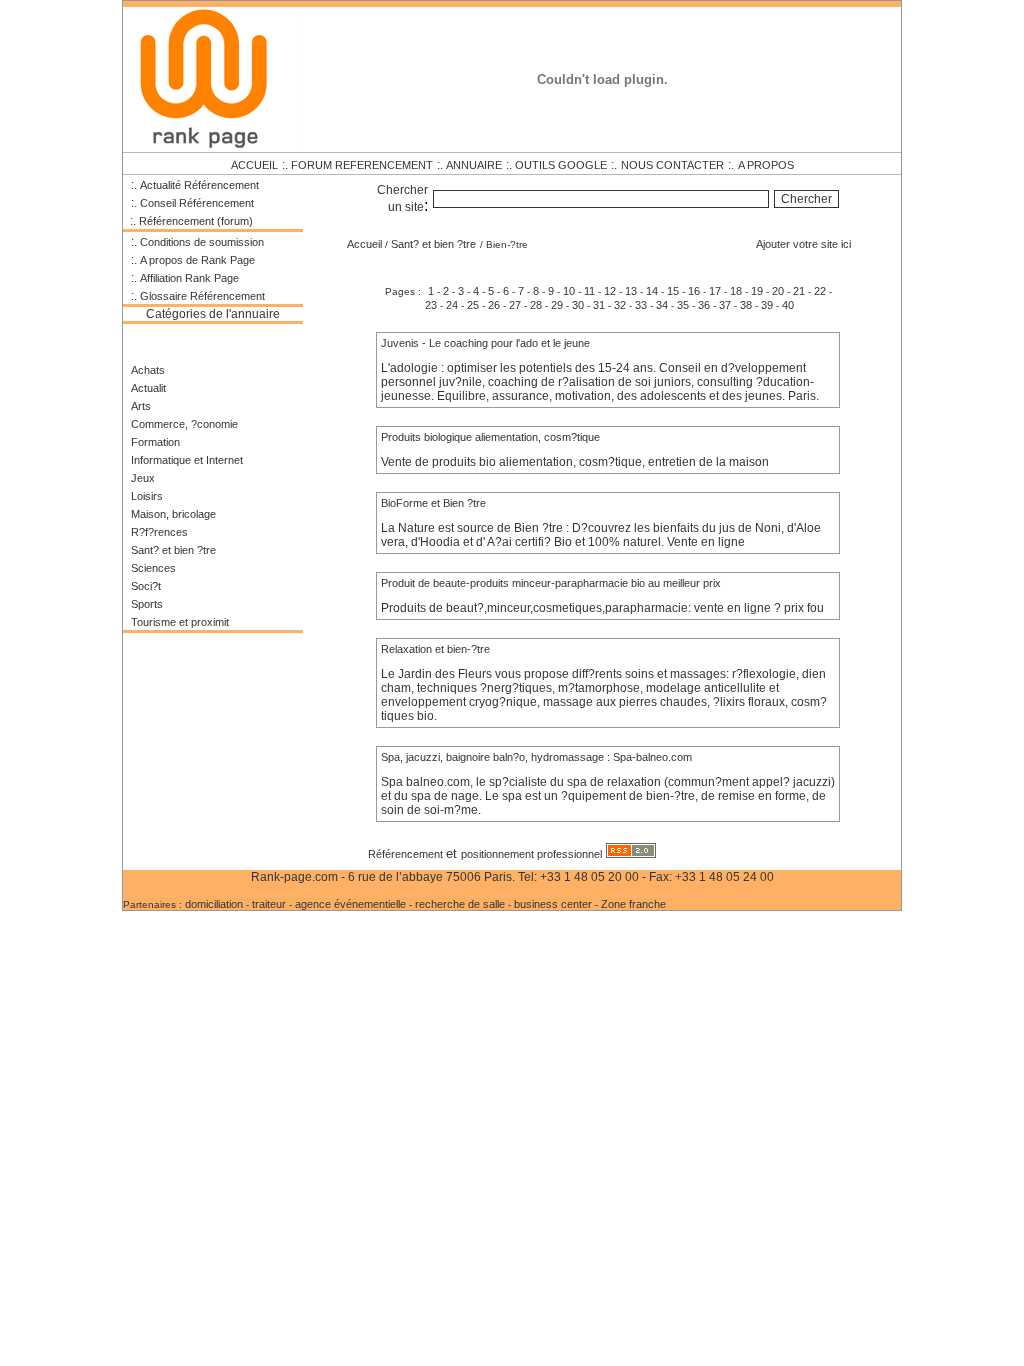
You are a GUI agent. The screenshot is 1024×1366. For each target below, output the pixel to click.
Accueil (364, 244)
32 (620, 305)
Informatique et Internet (187, 460)
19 (757, 291)
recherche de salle (460, 904)
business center (554, 904)
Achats (148, 370)
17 (715, 291)
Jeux (143, 478)
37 (725, 305)
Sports (147, 604)
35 (683, 305)
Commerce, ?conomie (184, 424)
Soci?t (146, 586)
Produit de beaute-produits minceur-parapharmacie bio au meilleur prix (551, 583)
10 (569, 291)
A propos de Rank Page (197, 260)
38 (746, 305)
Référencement (407, 854)
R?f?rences (159, 532)
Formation (155, 442)
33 (641, 305)
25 (473, 305)
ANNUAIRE (474, 165)
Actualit (148, 388)
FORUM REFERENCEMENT (362, 165)
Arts (141, 406)
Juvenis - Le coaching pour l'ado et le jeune (485, 343)
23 (431, 305)
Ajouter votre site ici (803, 244)
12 (610, 291)
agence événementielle (350, 904)
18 (736, 291)
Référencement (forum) (196, 221)
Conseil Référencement (197, 203)
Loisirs (147, 496)
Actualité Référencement (199, 185)
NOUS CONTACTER (672, 165)
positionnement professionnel (531, 854)
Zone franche (633, 904)
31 (599, 305)
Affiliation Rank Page (189, 278)
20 (778, 291)
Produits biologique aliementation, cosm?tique (490, 437)
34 (662, 305)
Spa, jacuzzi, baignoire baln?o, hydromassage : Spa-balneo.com (536, 757)
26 (494, 305)
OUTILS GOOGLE (561, 165)
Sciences (153, 568)
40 (788, 305)
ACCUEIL (254, 165)
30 (578, 305)
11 (589, 291)
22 (820, 291)
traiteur (269, 904)
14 (652, 291)
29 (557, 305)
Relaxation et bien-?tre (435, 649)
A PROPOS (766, 165)
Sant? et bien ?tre (173, 550)
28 (536, 305)
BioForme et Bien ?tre (433, 503)
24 (452, 305)
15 (673, 291)
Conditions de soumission (202, 242)
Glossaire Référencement (202, 296)
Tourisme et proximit (180, 622)
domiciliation (215, 904)
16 (694, 291)
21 (799, 291)
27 (515, 305)
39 (767, 305)
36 (704, 305)
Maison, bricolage (173, 514)
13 (631, 291)
